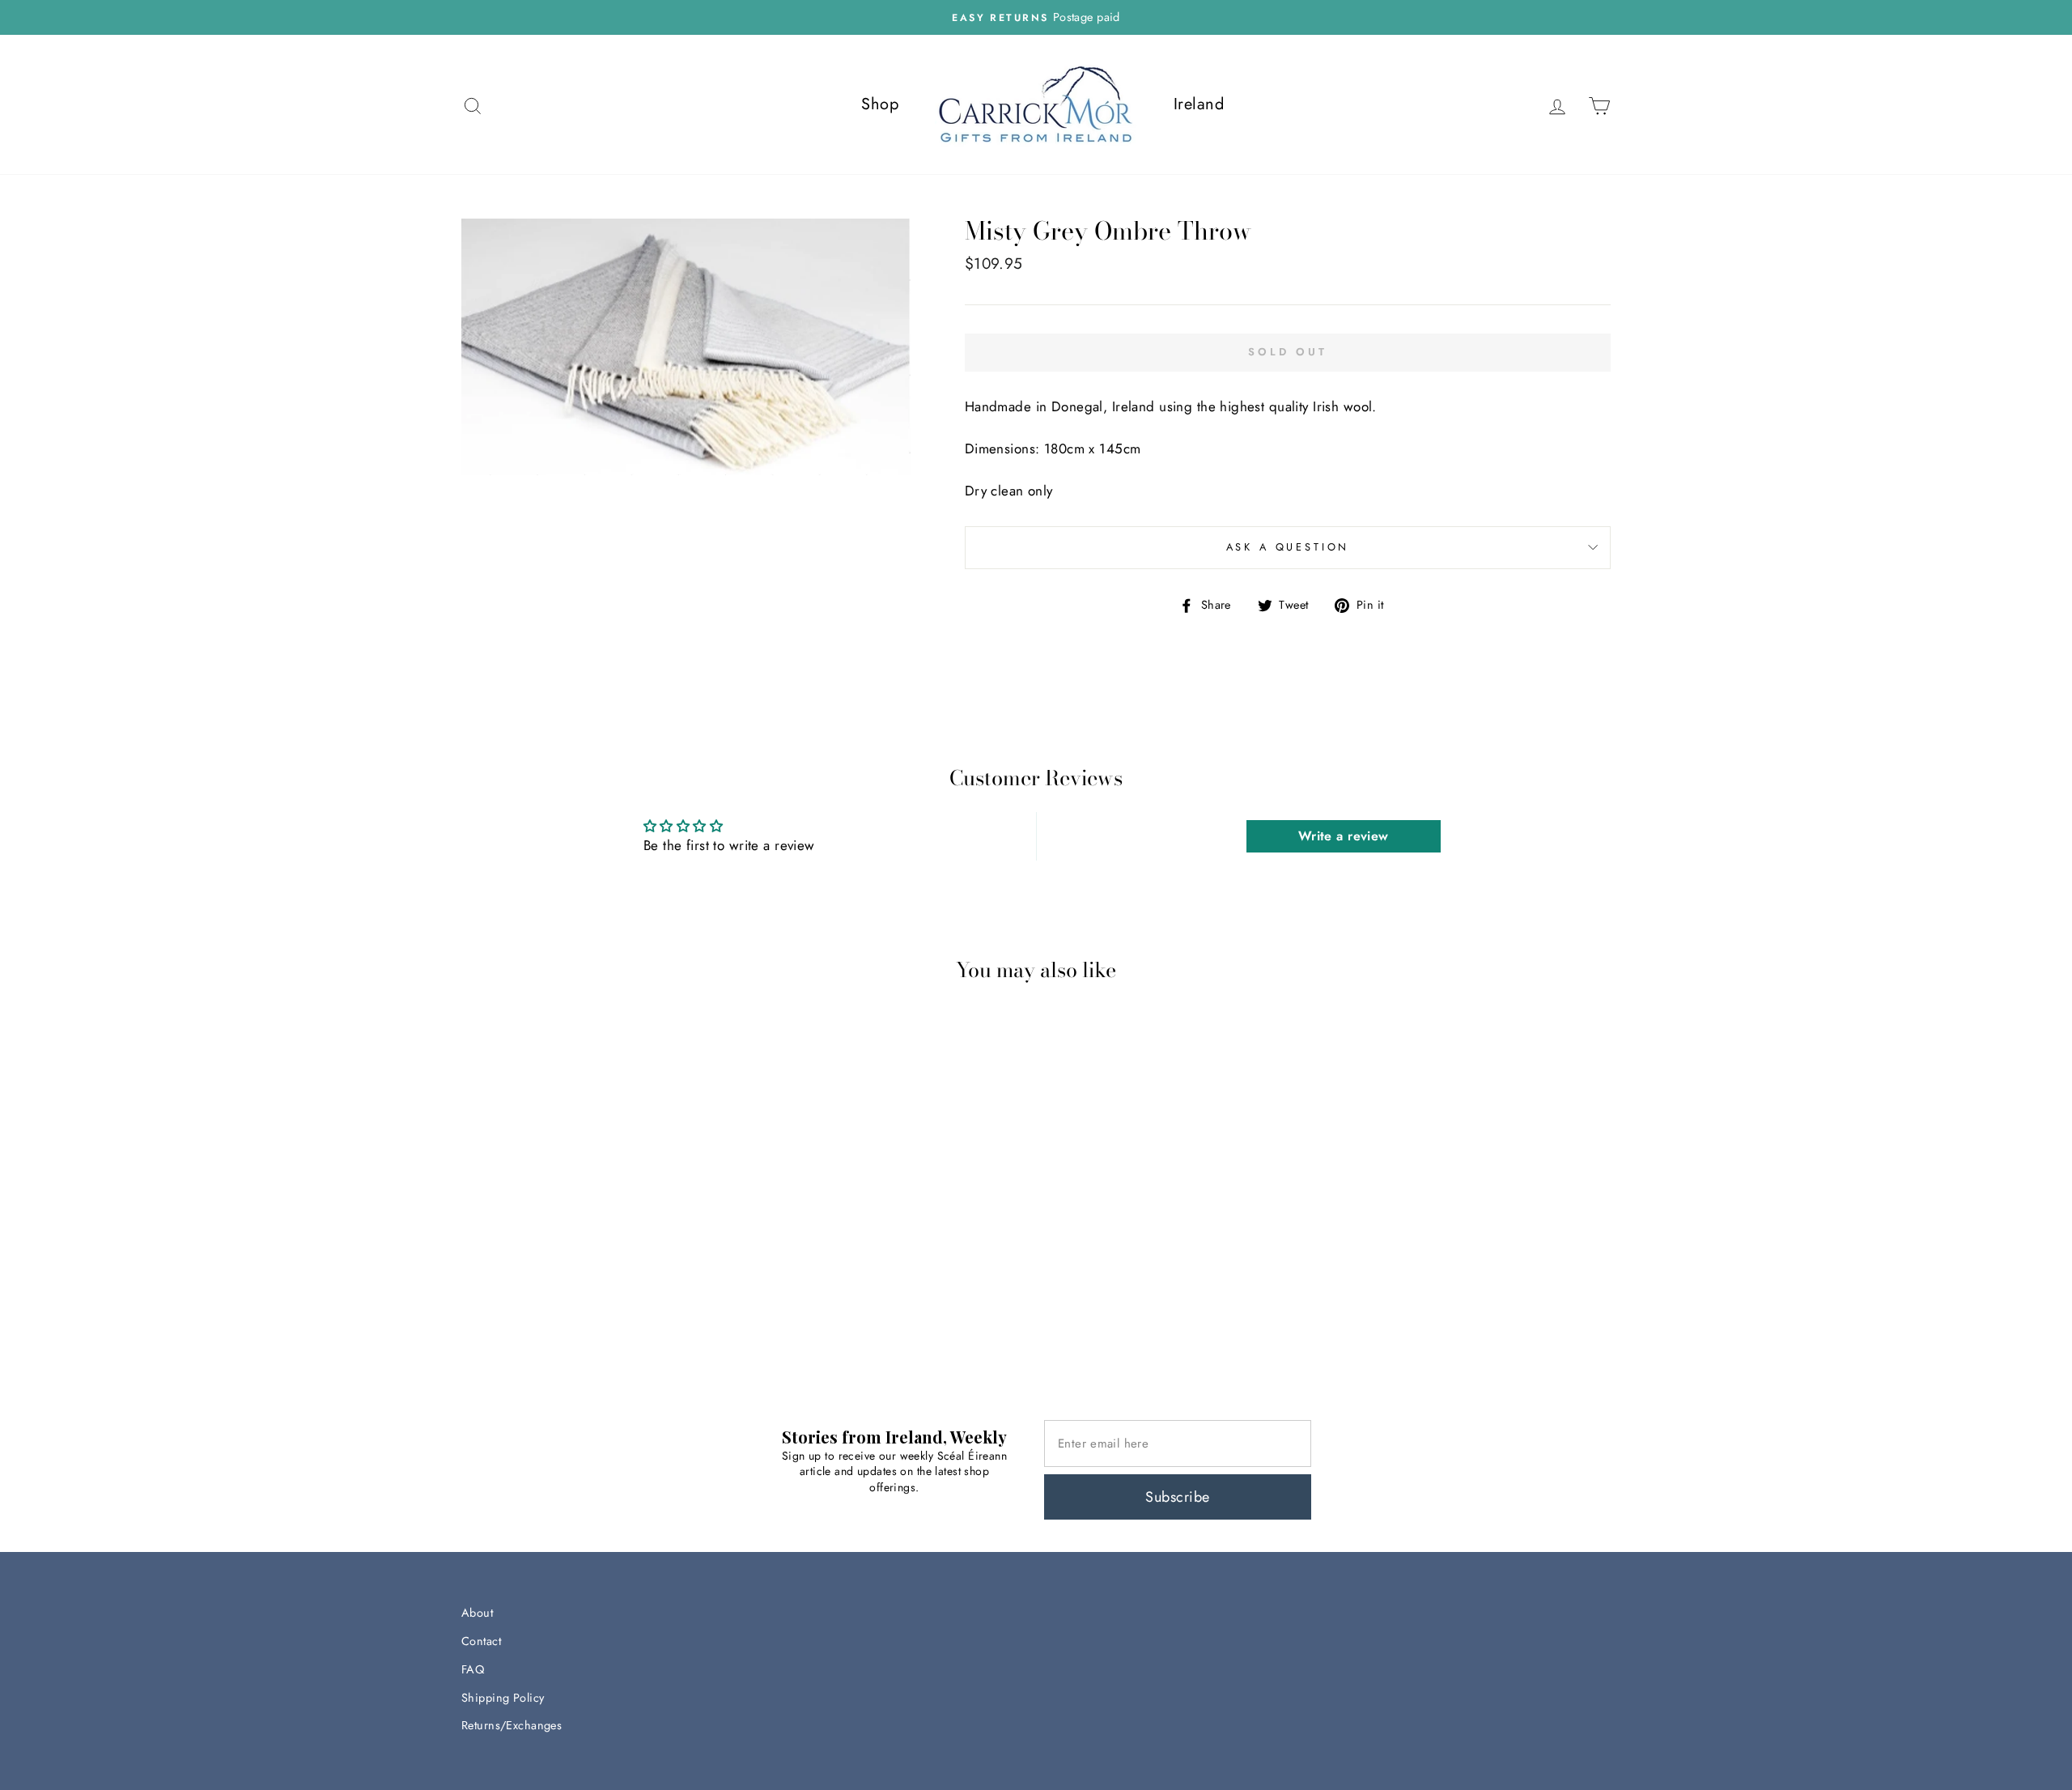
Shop (880, 104)
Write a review (1344, 836)
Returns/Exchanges (512, 1725)
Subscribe (1177, 1497)
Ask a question (1288, 547)
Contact (481, 1641)
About (477, 1613)
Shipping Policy (503, 1698)
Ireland (1199, 104)
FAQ (473, 1669)
